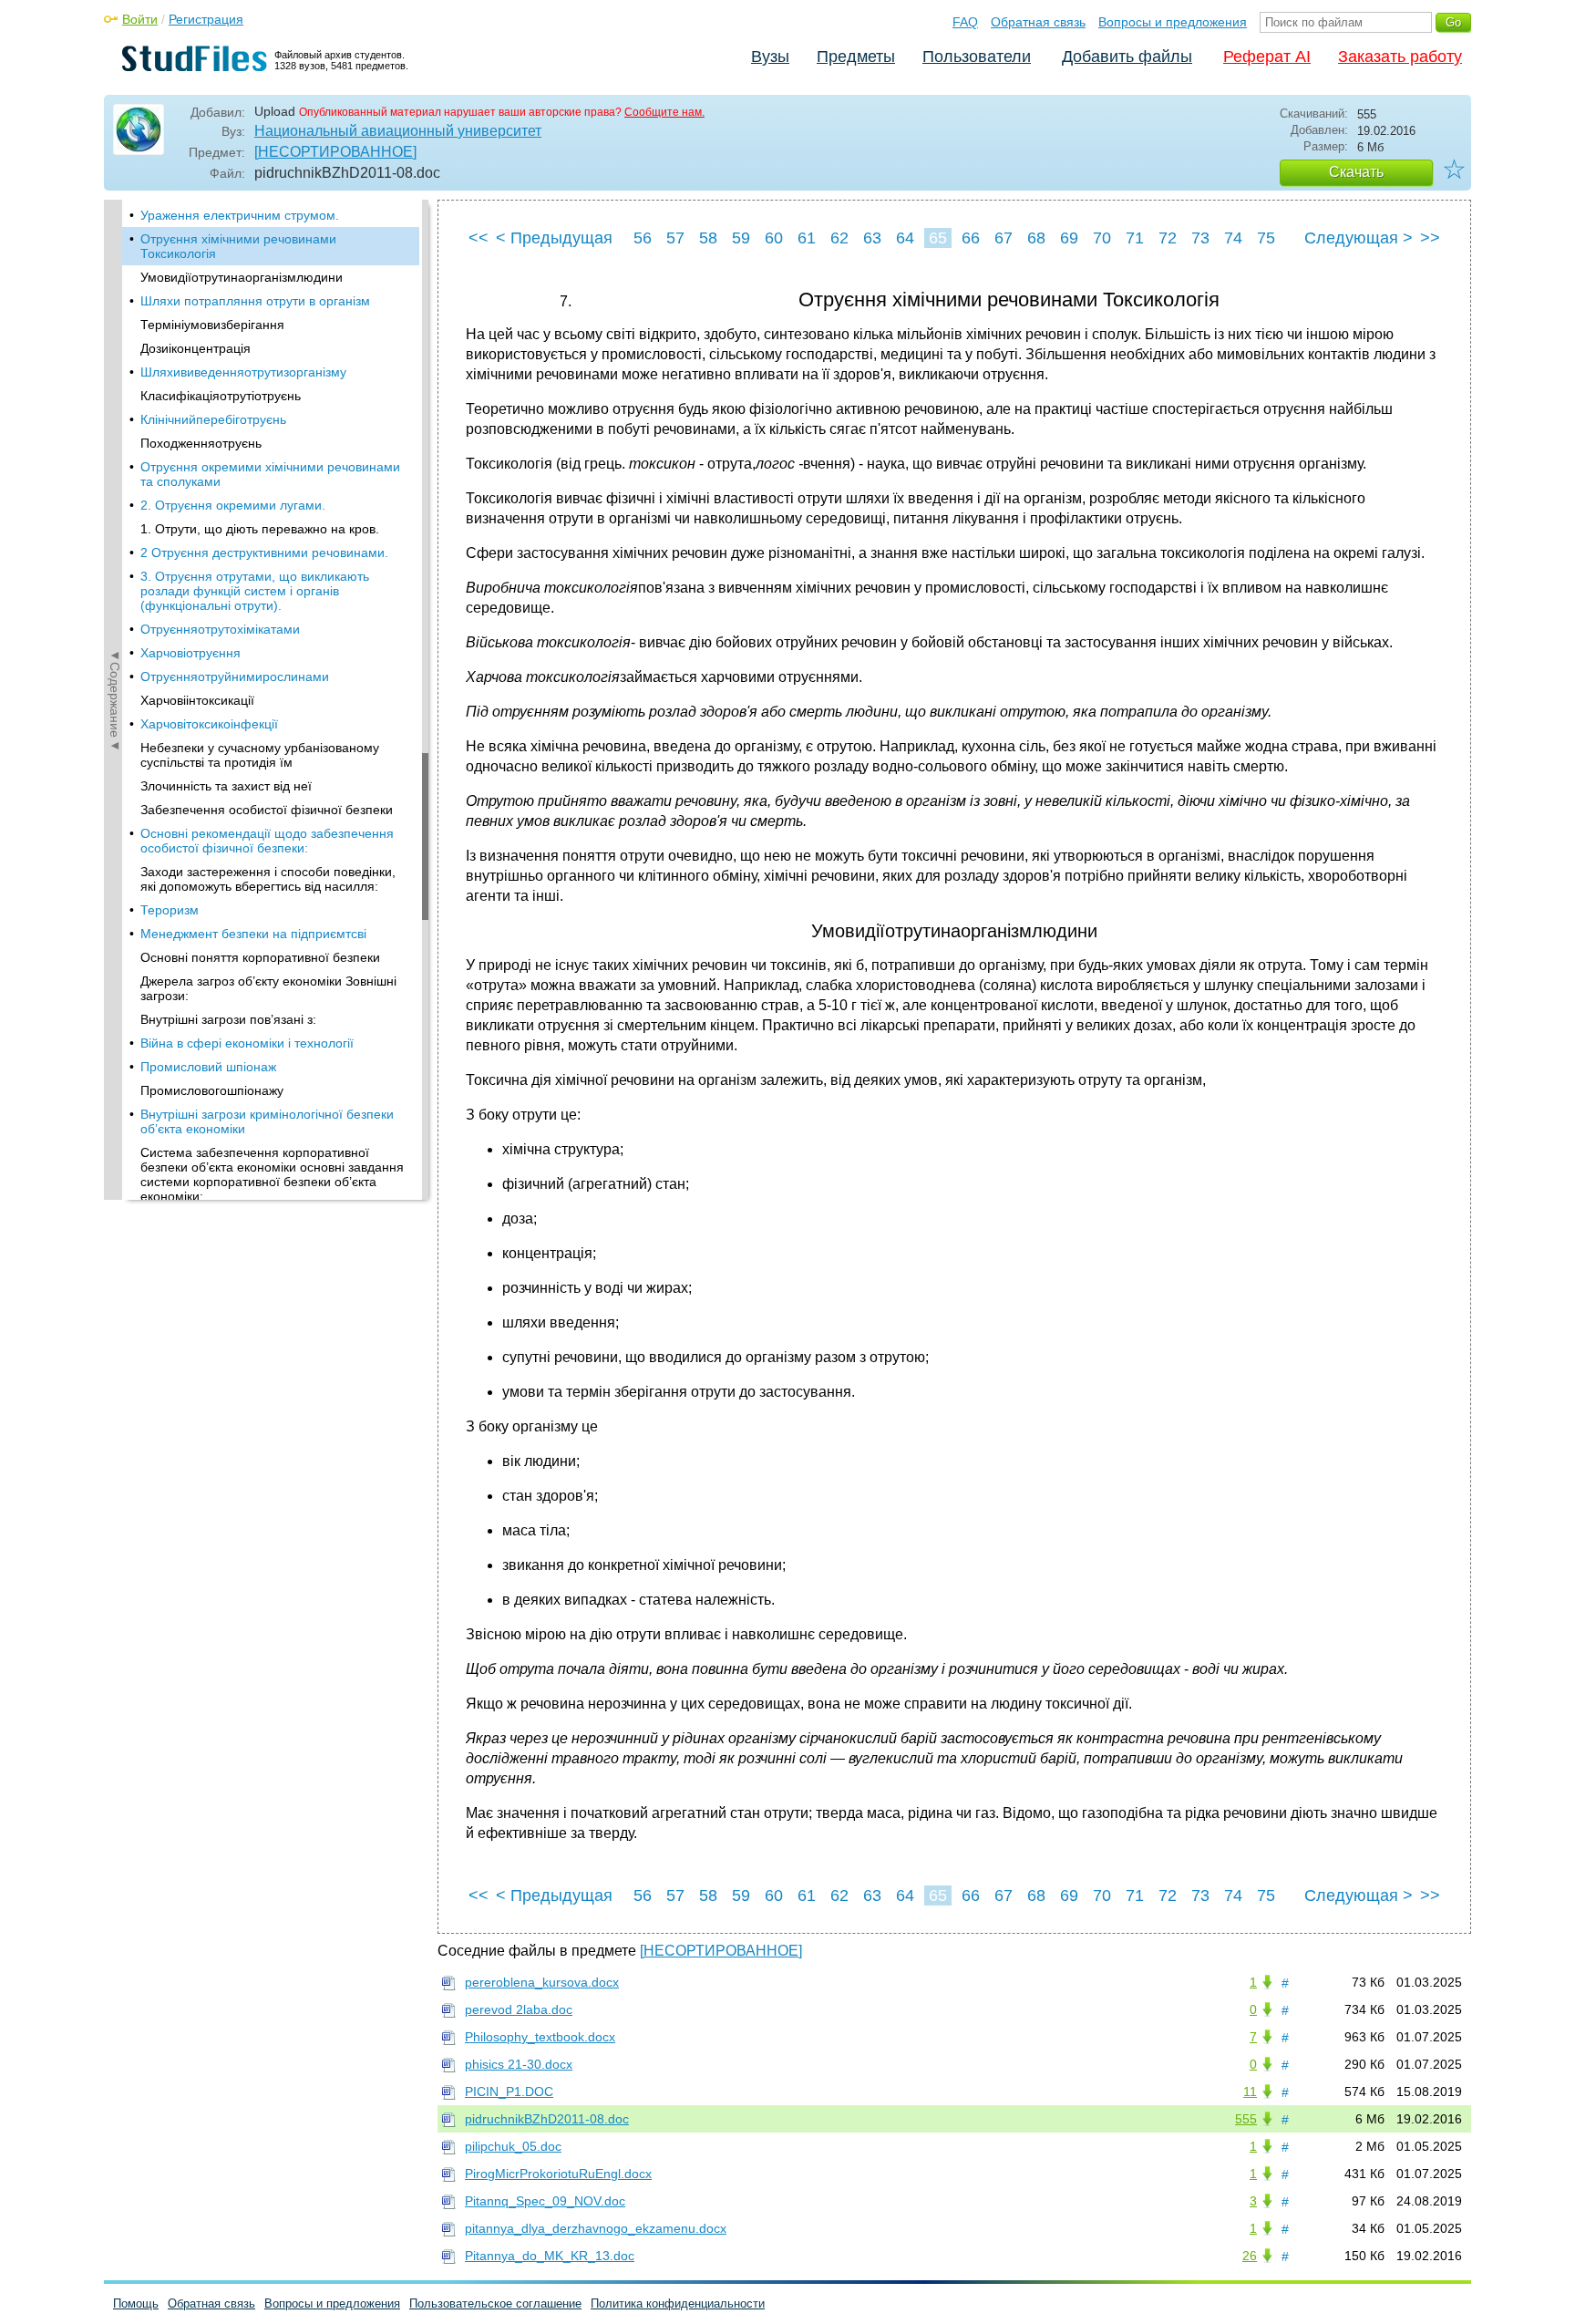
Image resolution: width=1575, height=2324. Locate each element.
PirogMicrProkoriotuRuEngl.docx (558, 2174)
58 (708, 238)
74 (1233, 238)
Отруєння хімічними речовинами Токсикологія (238, 246)
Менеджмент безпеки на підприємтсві (253, 934)
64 (905, 238)
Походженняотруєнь (201, 443)
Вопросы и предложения (1173, 22)
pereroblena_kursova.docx (542, 1982)
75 (1266, 238)
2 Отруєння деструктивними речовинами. (264, 553)
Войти (140, 19)
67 (1004, 238)
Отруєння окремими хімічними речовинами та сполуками (270, 474)
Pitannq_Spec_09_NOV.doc (545, 2201)
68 (1036, 238)
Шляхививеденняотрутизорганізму (243, 372)
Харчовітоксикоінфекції (209, 724)
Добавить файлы (1127, 57)
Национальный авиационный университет (398, 131)
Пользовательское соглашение (495, 2303)
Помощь (136, 2303)
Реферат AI (1267, 57)
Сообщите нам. (664, 112)
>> (1430, 238)
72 (1168, 238)
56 (643, 238)
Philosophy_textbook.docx (540, 2037)
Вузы (770, 57)
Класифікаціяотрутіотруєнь (221, 396)
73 (1200, 238)
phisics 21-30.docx (519, 2064)
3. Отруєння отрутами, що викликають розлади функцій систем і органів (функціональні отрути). (255, 591)
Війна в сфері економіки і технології (247, 1043)
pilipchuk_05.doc (513, 2146)
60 (774, 238)
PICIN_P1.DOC (509, 2092)
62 (839, 238)
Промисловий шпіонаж (208, 1067)
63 (872, 238)
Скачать (1356, 172)
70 (1102, 238)
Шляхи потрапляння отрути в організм (255, 301)
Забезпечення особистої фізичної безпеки (267, 810)
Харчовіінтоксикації (197, 700)
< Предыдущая (554, 238)
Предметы (856, 57)
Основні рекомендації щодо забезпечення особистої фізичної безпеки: (267, 841)
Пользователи (977, 57)
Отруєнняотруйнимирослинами (235, 677)
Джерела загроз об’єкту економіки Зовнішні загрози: (268, 988)
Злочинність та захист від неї (226, 786)
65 (938, 238)
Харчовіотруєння (190, 653)
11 (1250, 2092)
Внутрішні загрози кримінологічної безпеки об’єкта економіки (267, 1121)
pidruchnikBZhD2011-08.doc (547, 2119)
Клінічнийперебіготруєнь (213, 419)
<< (479, 238)
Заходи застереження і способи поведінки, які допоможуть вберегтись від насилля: (268, 879)
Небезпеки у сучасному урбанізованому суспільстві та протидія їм (260, 755)
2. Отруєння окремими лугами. (233, 505)
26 (1250, 2256)
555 (1246, 2119)
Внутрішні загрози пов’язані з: (228, 1019)
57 (675, 238)
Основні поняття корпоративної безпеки (260, 957)
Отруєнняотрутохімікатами (220, 629)
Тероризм (170, 910)
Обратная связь (1038, 22)
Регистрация (206, 19)
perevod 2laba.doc (519, 2009)
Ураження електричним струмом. (240, 215)
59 (741, 238)
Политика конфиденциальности (678, 2303)
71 (1135, 238)
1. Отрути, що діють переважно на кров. (260, 529)
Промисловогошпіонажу (212, 1090)
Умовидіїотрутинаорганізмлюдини (242, 277)
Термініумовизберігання (212, 325)
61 (807, 238)
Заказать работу (1400, 57)
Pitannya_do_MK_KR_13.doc (550, 2256)
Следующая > (1359, 238)
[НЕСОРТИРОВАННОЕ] (335, 152)
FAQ (965, 22)
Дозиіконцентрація (196, 348)
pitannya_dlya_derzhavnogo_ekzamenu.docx (596, 2228)
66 (971, 238)
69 (1069, 238)
